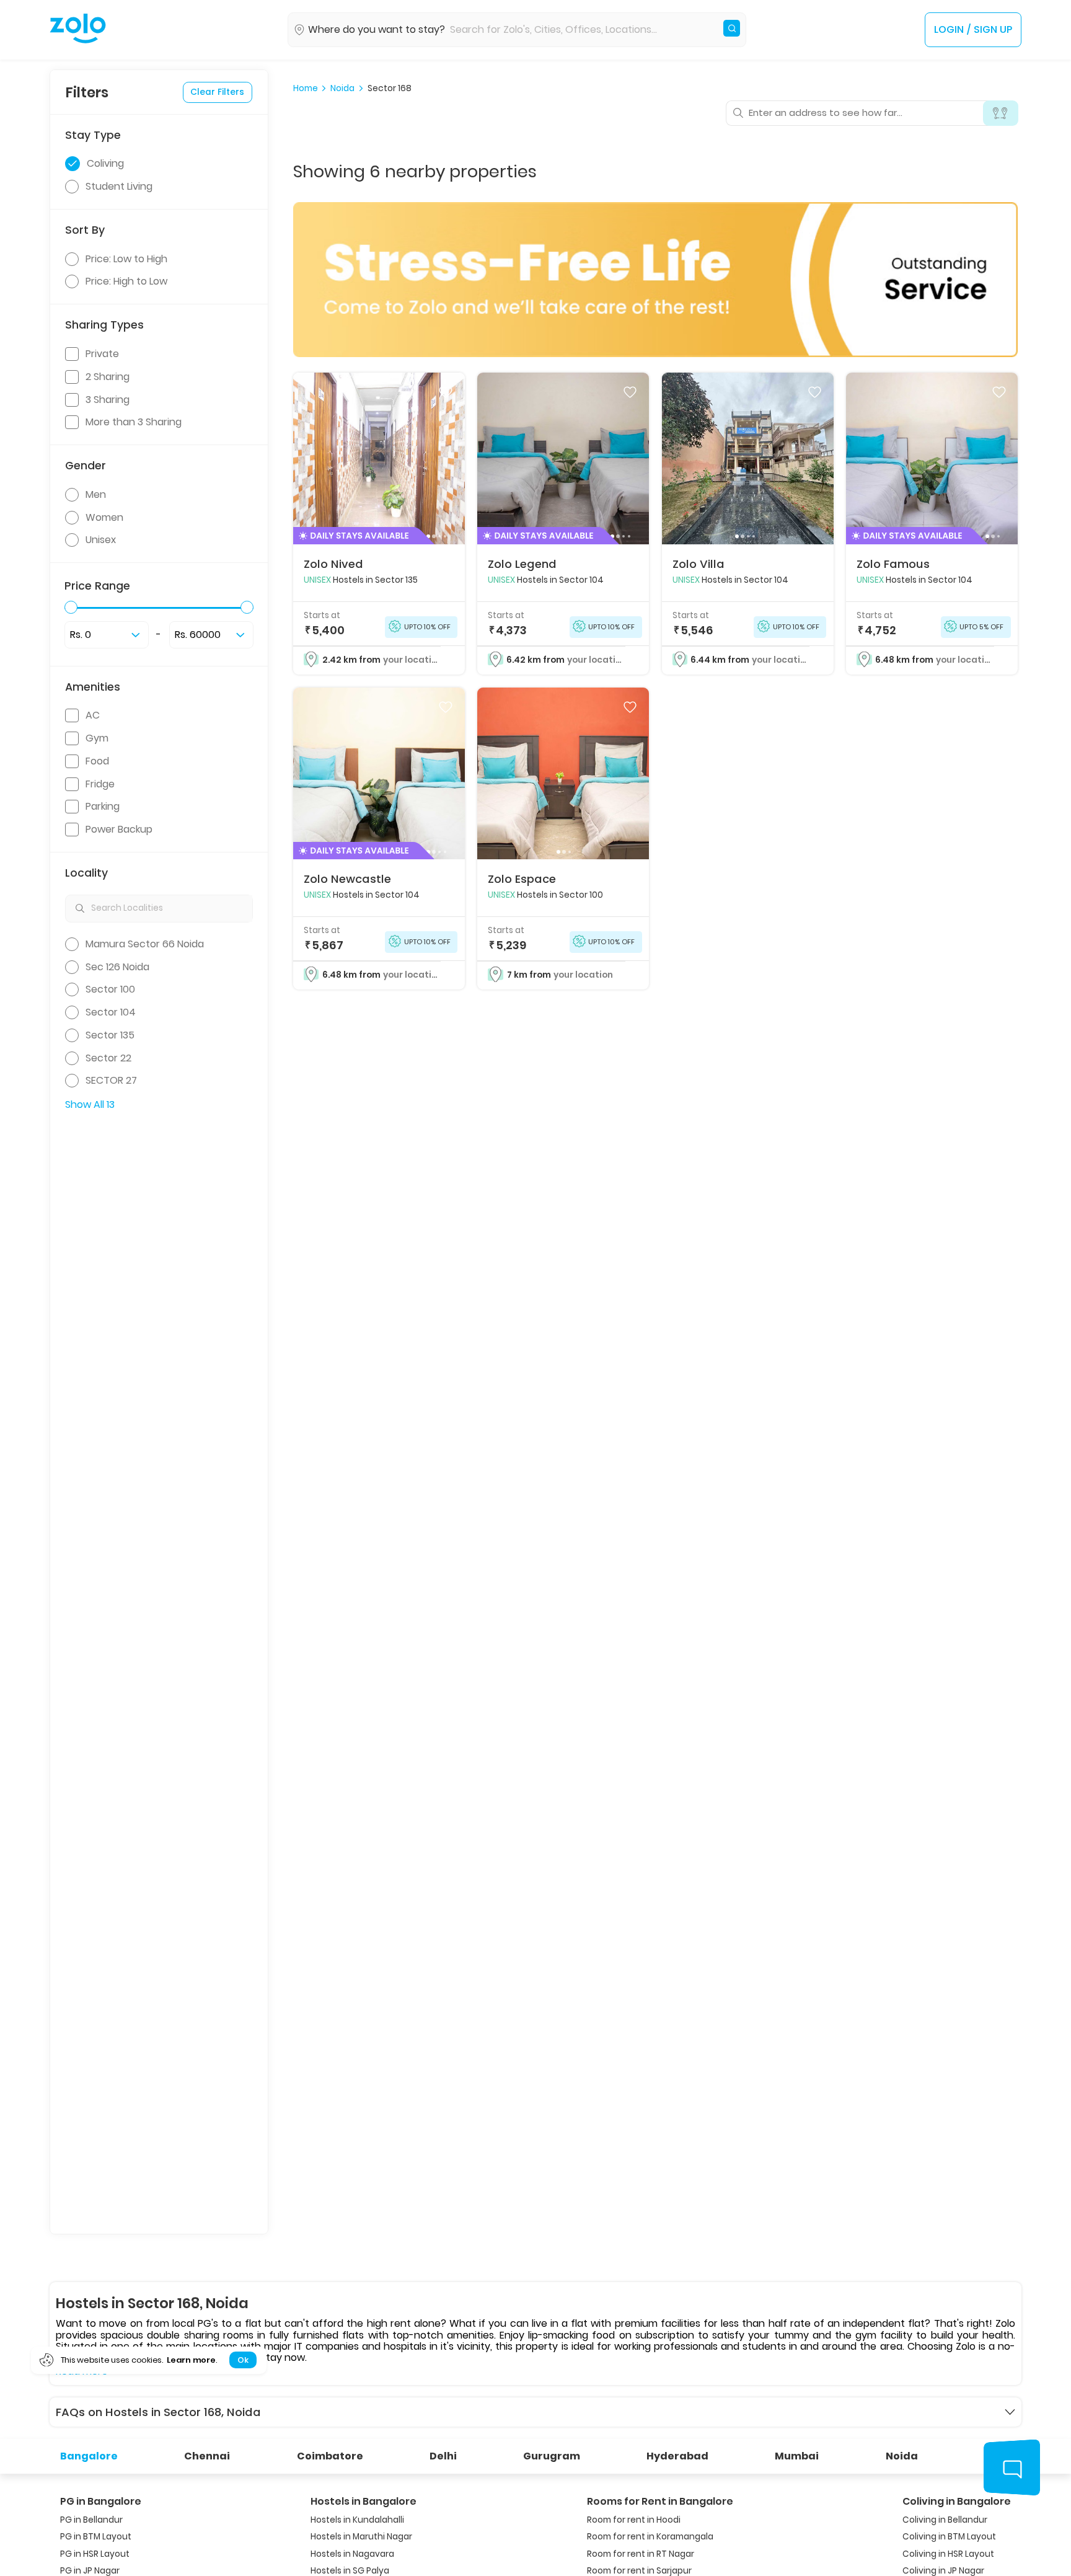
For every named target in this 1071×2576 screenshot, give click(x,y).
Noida (342, 89)
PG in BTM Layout (96, 2537)
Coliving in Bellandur (945, 2520)
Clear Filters (217, 91)
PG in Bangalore (101, 2501)
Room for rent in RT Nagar (641, 2554)
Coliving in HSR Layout (948, 2554)
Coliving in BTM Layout (949, 2537)
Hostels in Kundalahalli (357, 2520)
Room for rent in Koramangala (650, 2537)
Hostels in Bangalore (364, 2501)
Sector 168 (390, 89)
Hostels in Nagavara (352, 2554)
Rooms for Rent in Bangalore (660, 2501)
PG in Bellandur (91, 2520)
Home (306, 89)
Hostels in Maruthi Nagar (361, 2537)
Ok (243, 2360)
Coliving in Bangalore (957, 2501)
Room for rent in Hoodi (634, 2520)
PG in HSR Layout (95, 2554)
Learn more (191, 2360)
